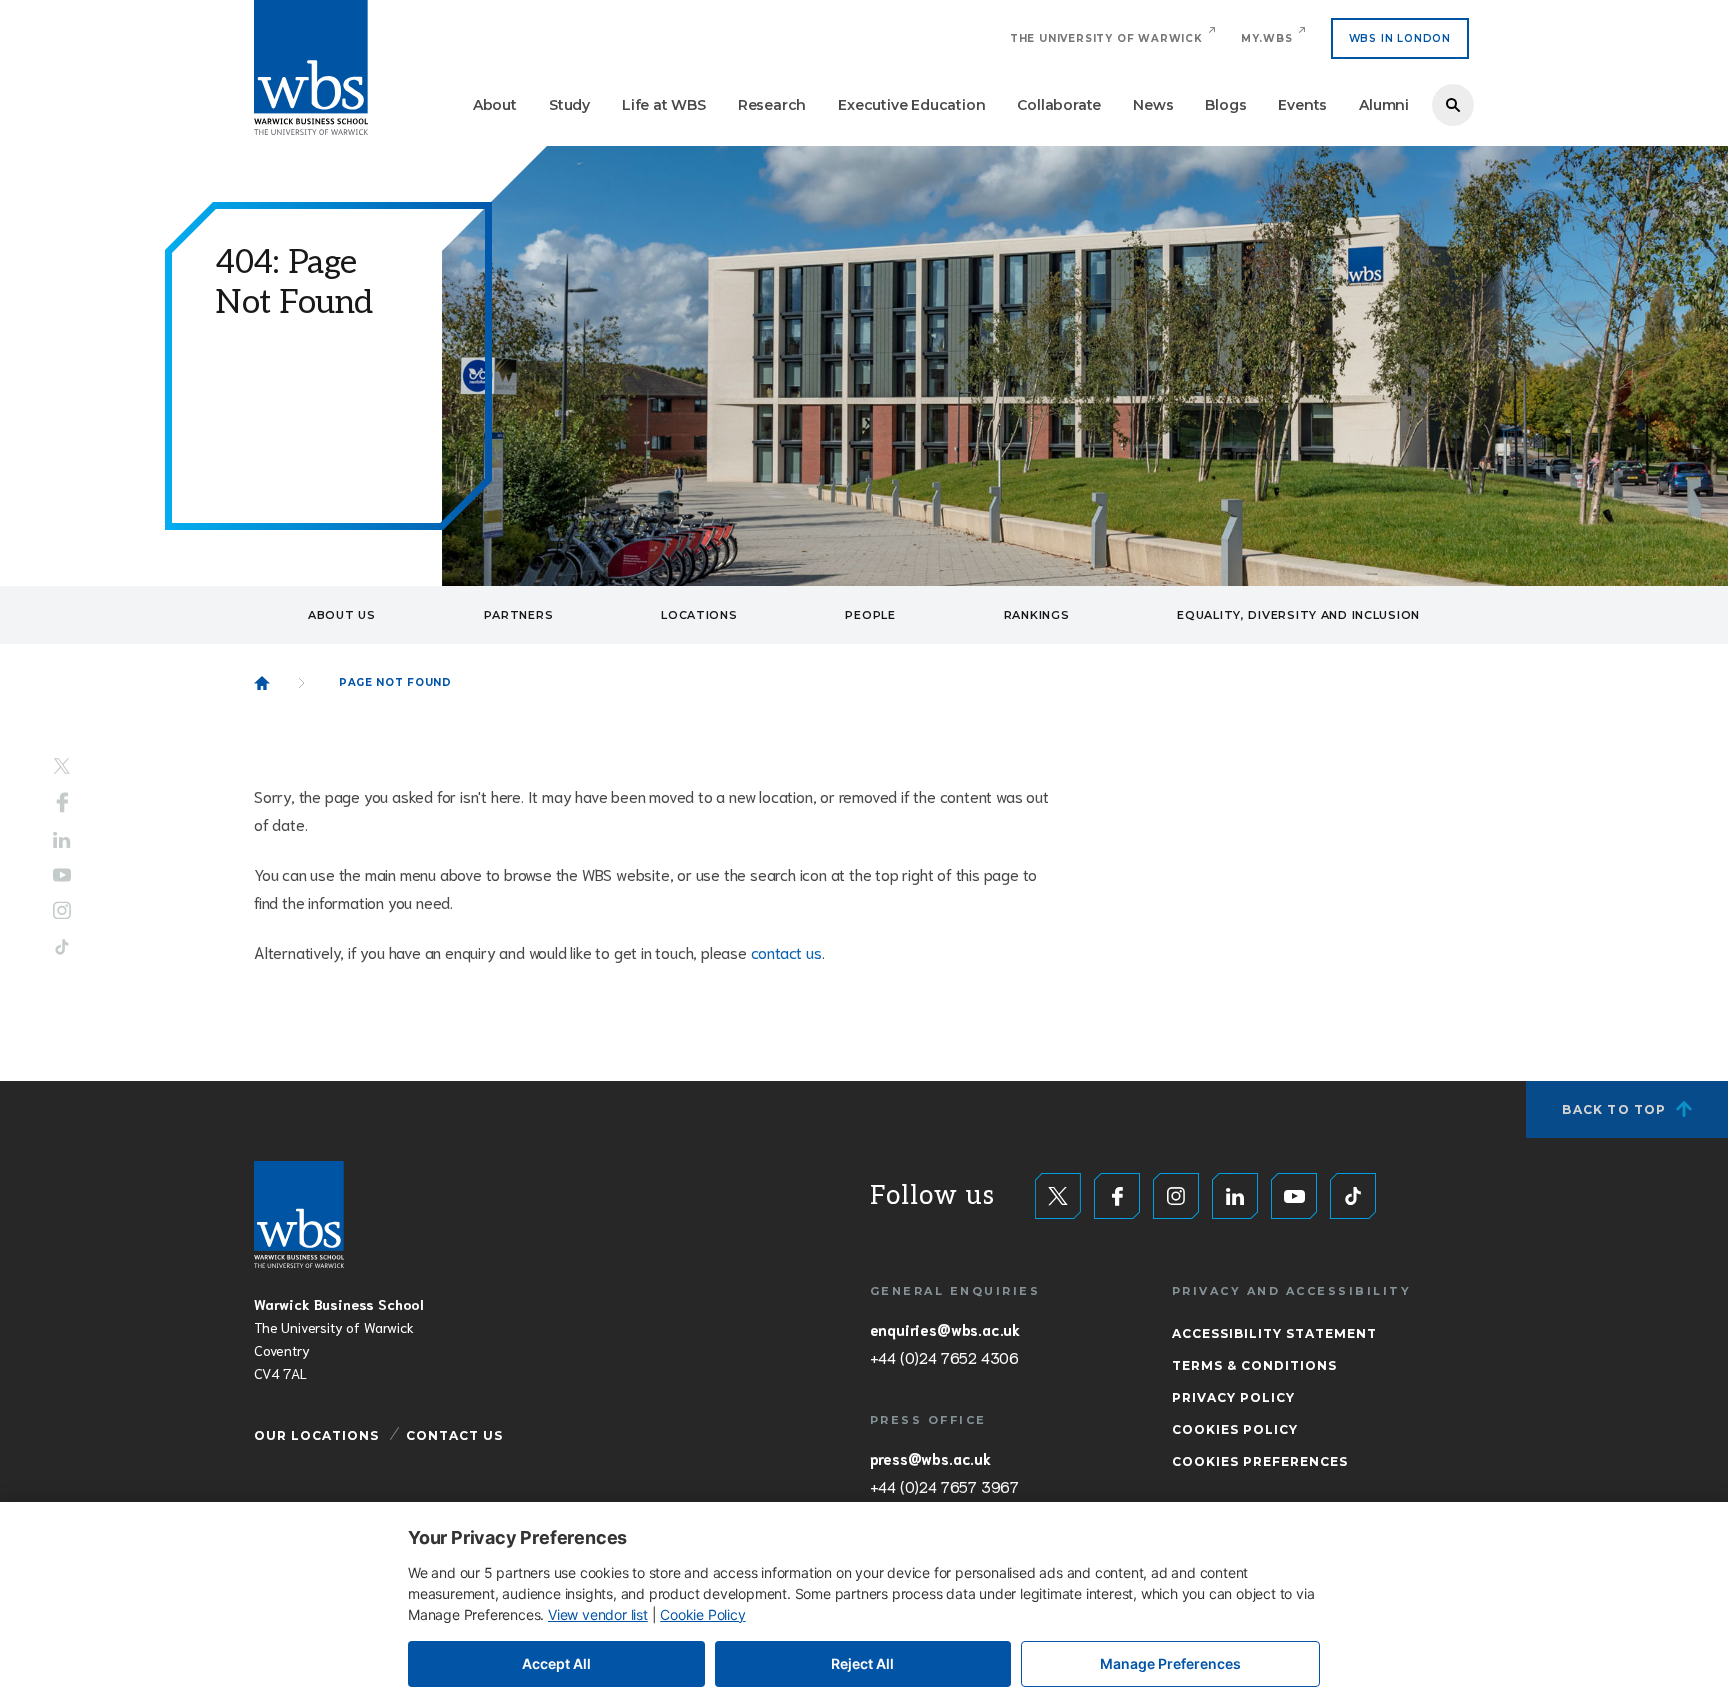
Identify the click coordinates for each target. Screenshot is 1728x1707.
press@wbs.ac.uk (930, 1458)
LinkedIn (62, 840)
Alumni (1384, 105)
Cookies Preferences (1260, 1461)
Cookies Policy (1235, 1429)
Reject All (862, 1663)
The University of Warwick (1106, 38)
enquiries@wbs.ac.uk (945, 1329)
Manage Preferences (1170, 1663)
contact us (786, 951)
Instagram (62, 910)
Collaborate (1059, 105)
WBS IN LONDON (1400, 38)
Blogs (1225, 105)
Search (1453, 105)
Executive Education (911, 105)
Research (772, 105)
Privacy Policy (1233, 1397)
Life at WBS (664, 105)
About (495, 105)
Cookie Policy (702, 1614)
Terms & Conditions (1254, 1365)
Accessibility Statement (1274, 1333)
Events (1302, 105)
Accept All (556, 1663)
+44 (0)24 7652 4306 (944, 1357)
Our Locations (316, 1435)
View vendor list (598, 1614)
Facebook (62, 803)
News (1153, 105)
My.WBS (1267, 38)
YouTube (62, 874)
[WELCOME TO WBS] (262, 683)
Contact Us (454, 1435)
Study (569, 105)
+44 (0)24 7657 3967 (944, 1486)
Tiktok (62, 946)
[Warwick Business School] (311, 67)
